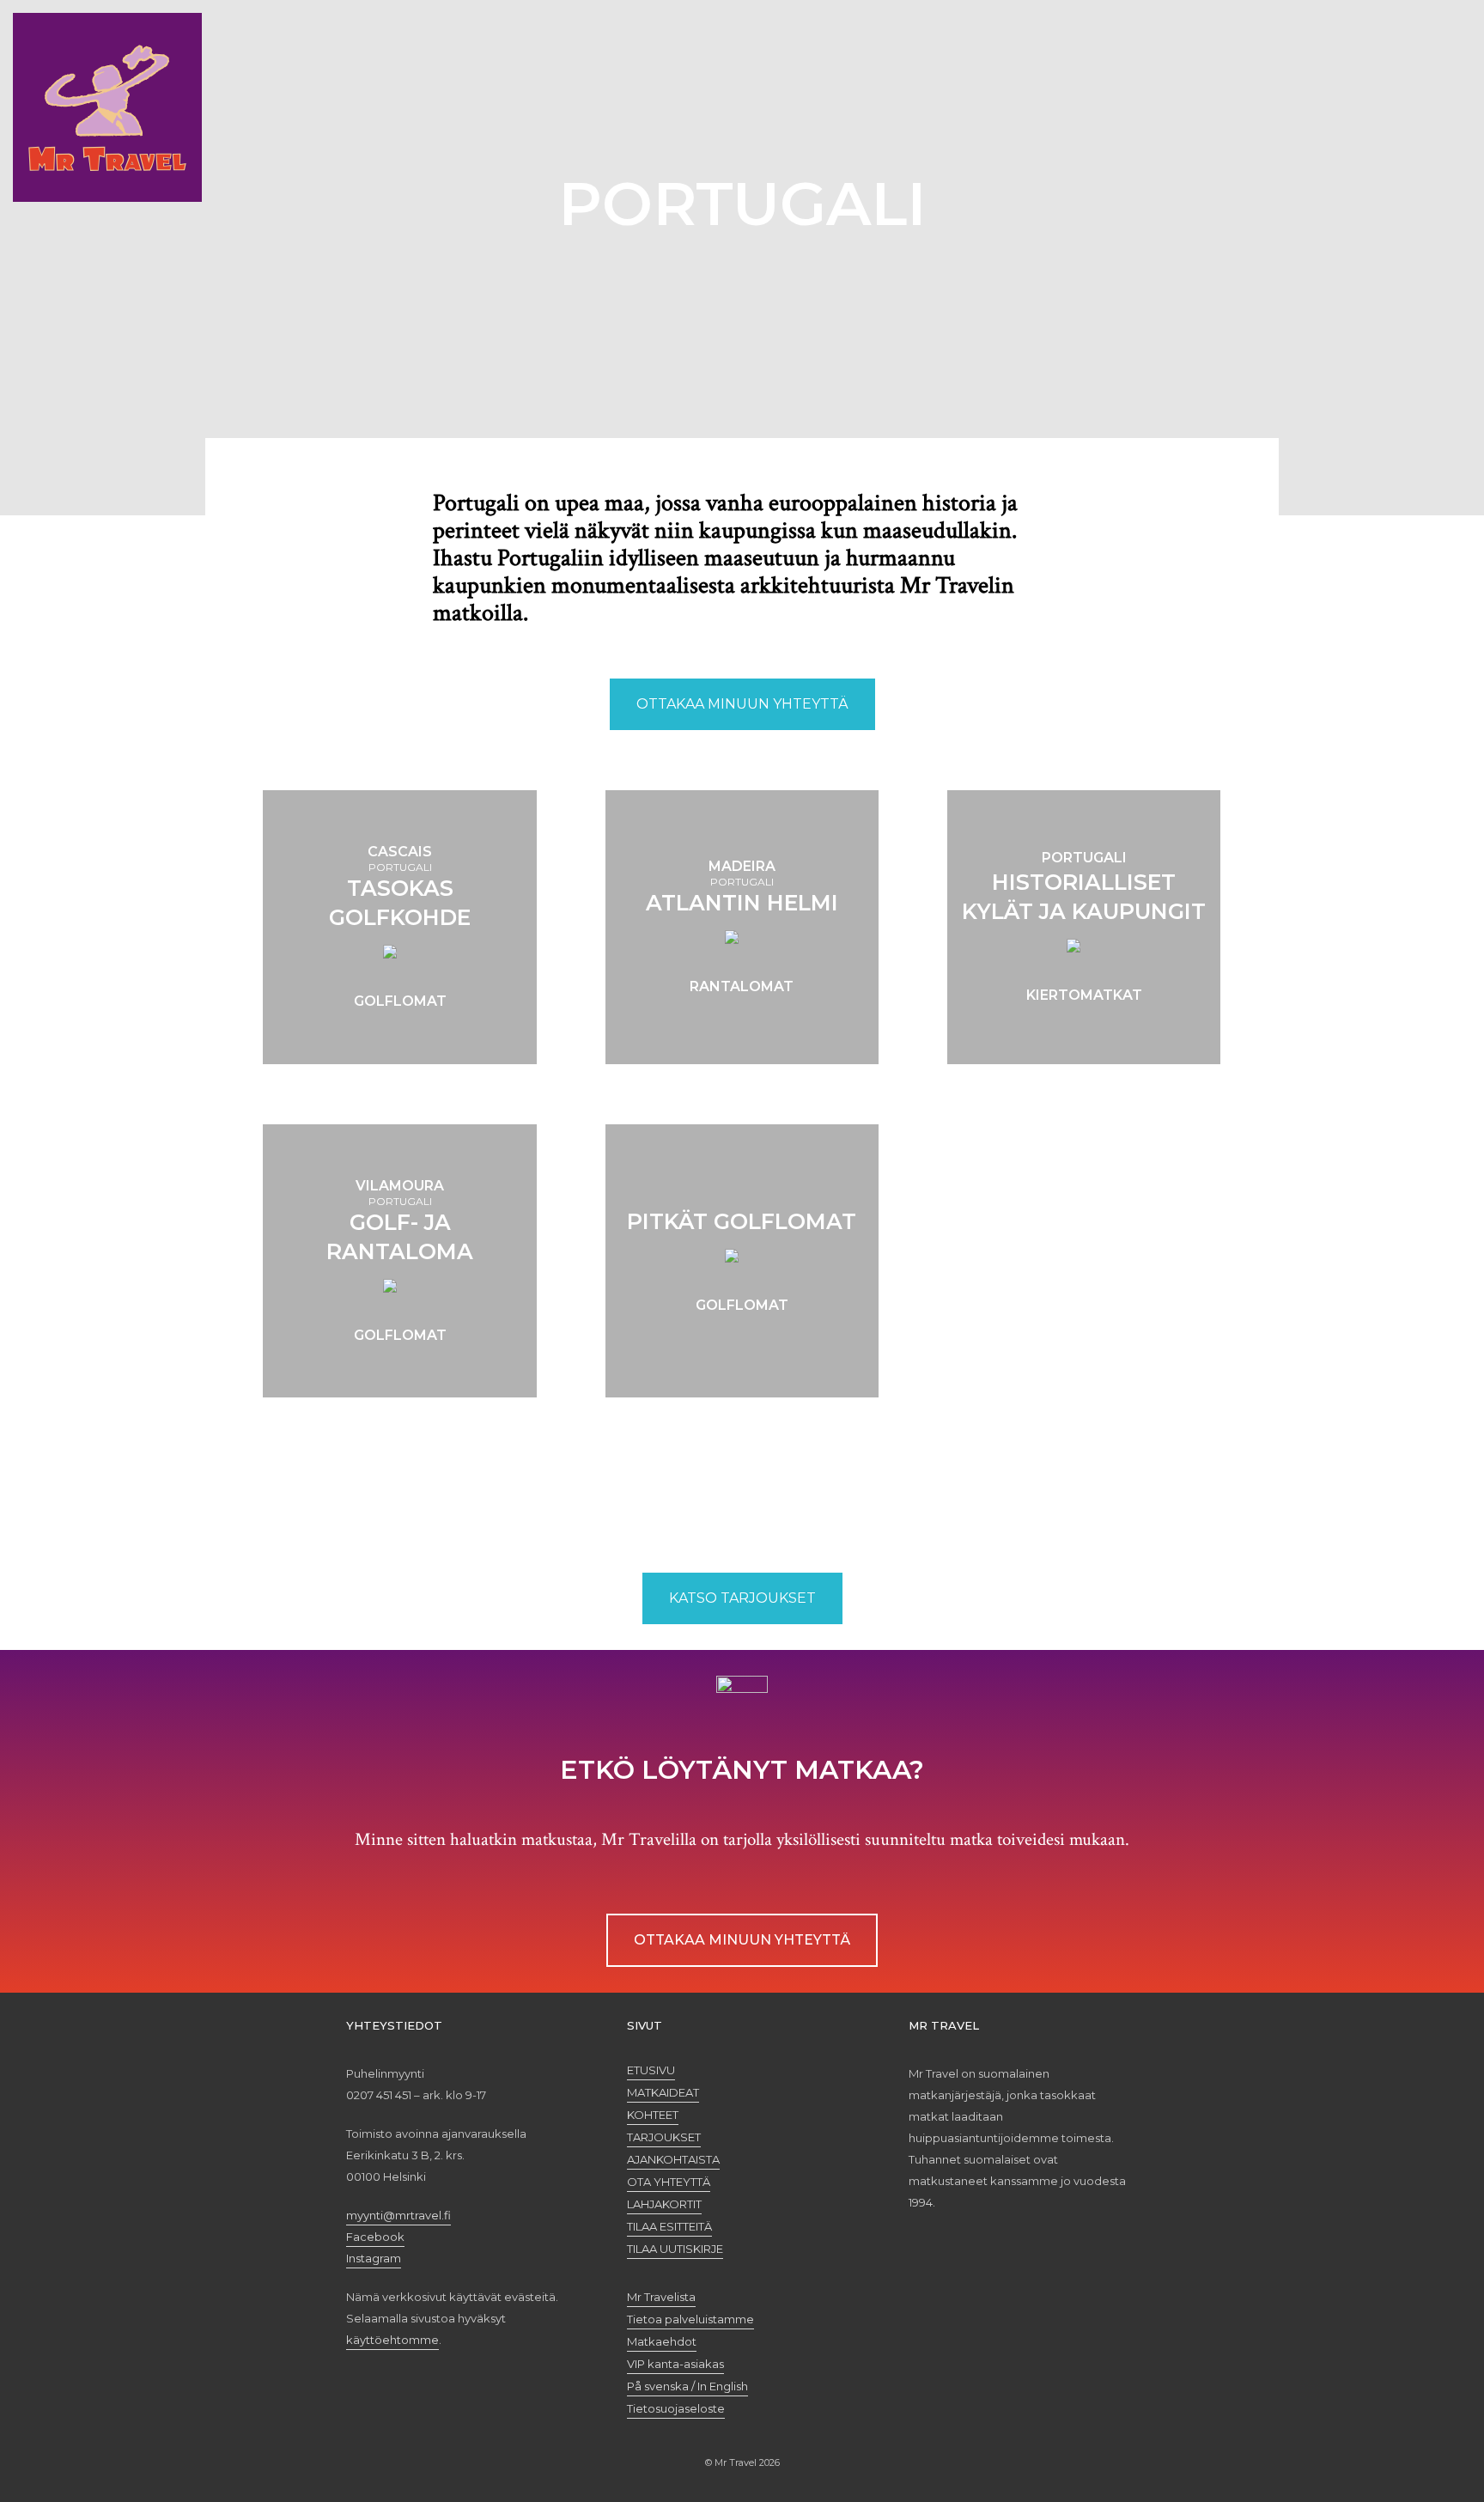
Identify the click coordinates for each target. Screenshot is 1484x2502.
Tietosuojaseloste (676, 2408)
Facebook (375, 2237)
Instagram (374, 2258)
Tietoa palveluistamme (690, 2319)
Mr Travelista (661, 2297)
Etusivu (651, 2070)
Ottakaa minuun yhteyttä (742, 704)
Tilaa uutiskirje (675, 2249)
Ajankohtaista (673, 2159)
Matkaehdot (662, 2341)
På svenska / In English (687, 2386)
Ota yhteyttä (669, 2182)
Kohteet (653, 2115)
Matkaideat (663, 2092)
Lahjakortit (664, 2204)
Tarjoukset (664, 2137)
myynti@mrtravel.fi (398, 2215)
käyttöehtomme (392, 2340)
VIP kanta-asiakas (675, 2364)
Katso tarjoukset (742, 1598)
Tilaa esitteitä (669, 2226)
